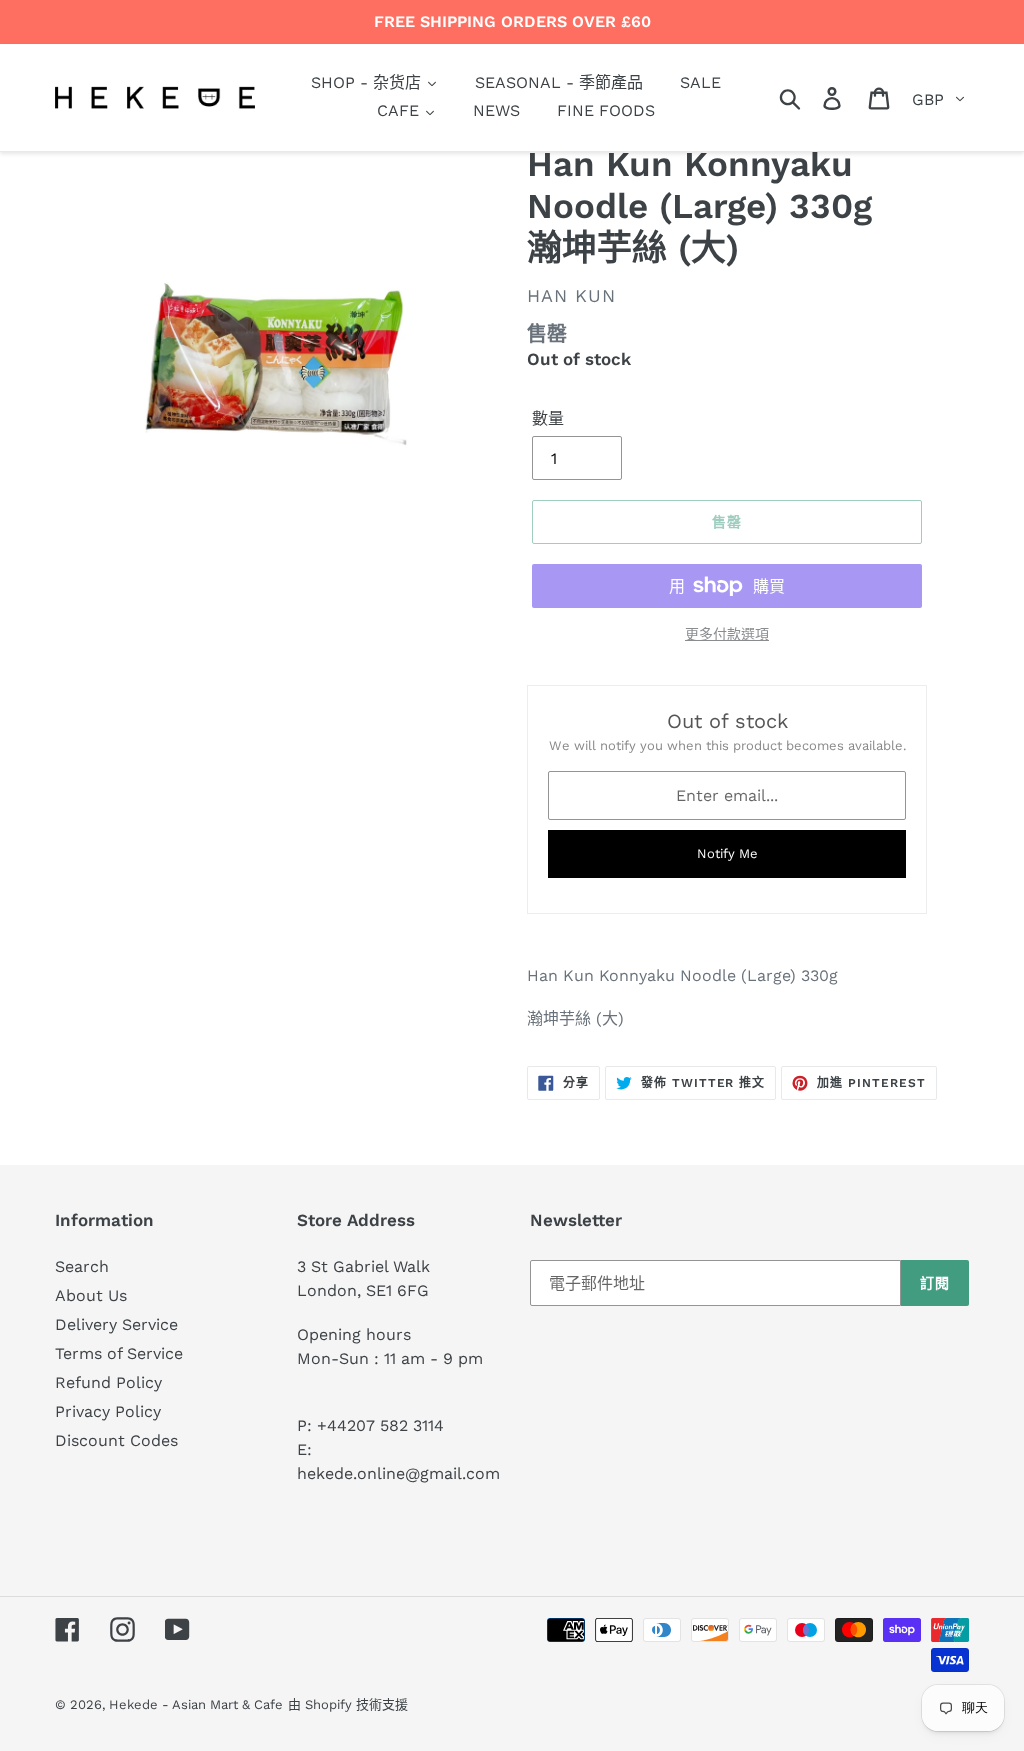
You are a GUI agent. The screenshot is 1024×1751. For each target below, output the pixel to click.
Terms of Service (119, 1353)
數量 (548, 418)
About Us (91, 1295)
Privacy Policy (108, 1411)
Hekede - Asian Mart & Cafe (196, 1704)
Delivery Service (116, 1324)
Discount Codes (116, 1440)
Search (82, 1266)
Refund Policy (108, 1382)
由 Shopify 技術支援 (348, 1704)
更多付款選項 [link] (727, 634)
